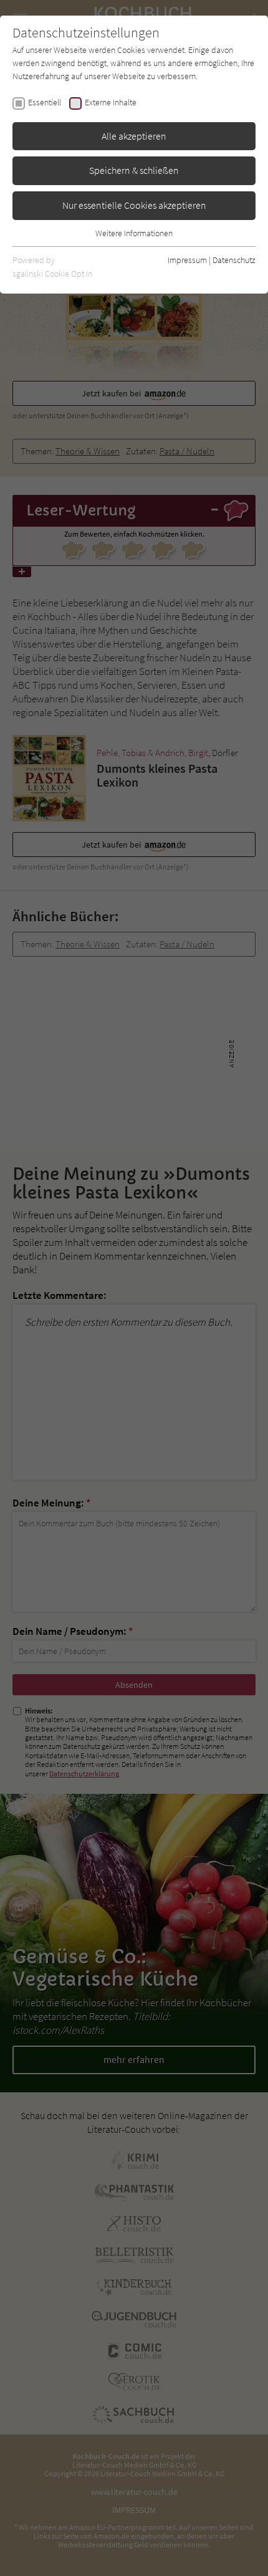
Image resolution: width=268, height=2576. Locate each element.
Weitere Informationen (134, 233)
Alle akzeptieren (134, 136)
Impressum (187, 260)
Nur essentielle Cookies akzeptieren (134, 205)
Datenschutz (234, 260)
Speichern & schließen (134, 170)
